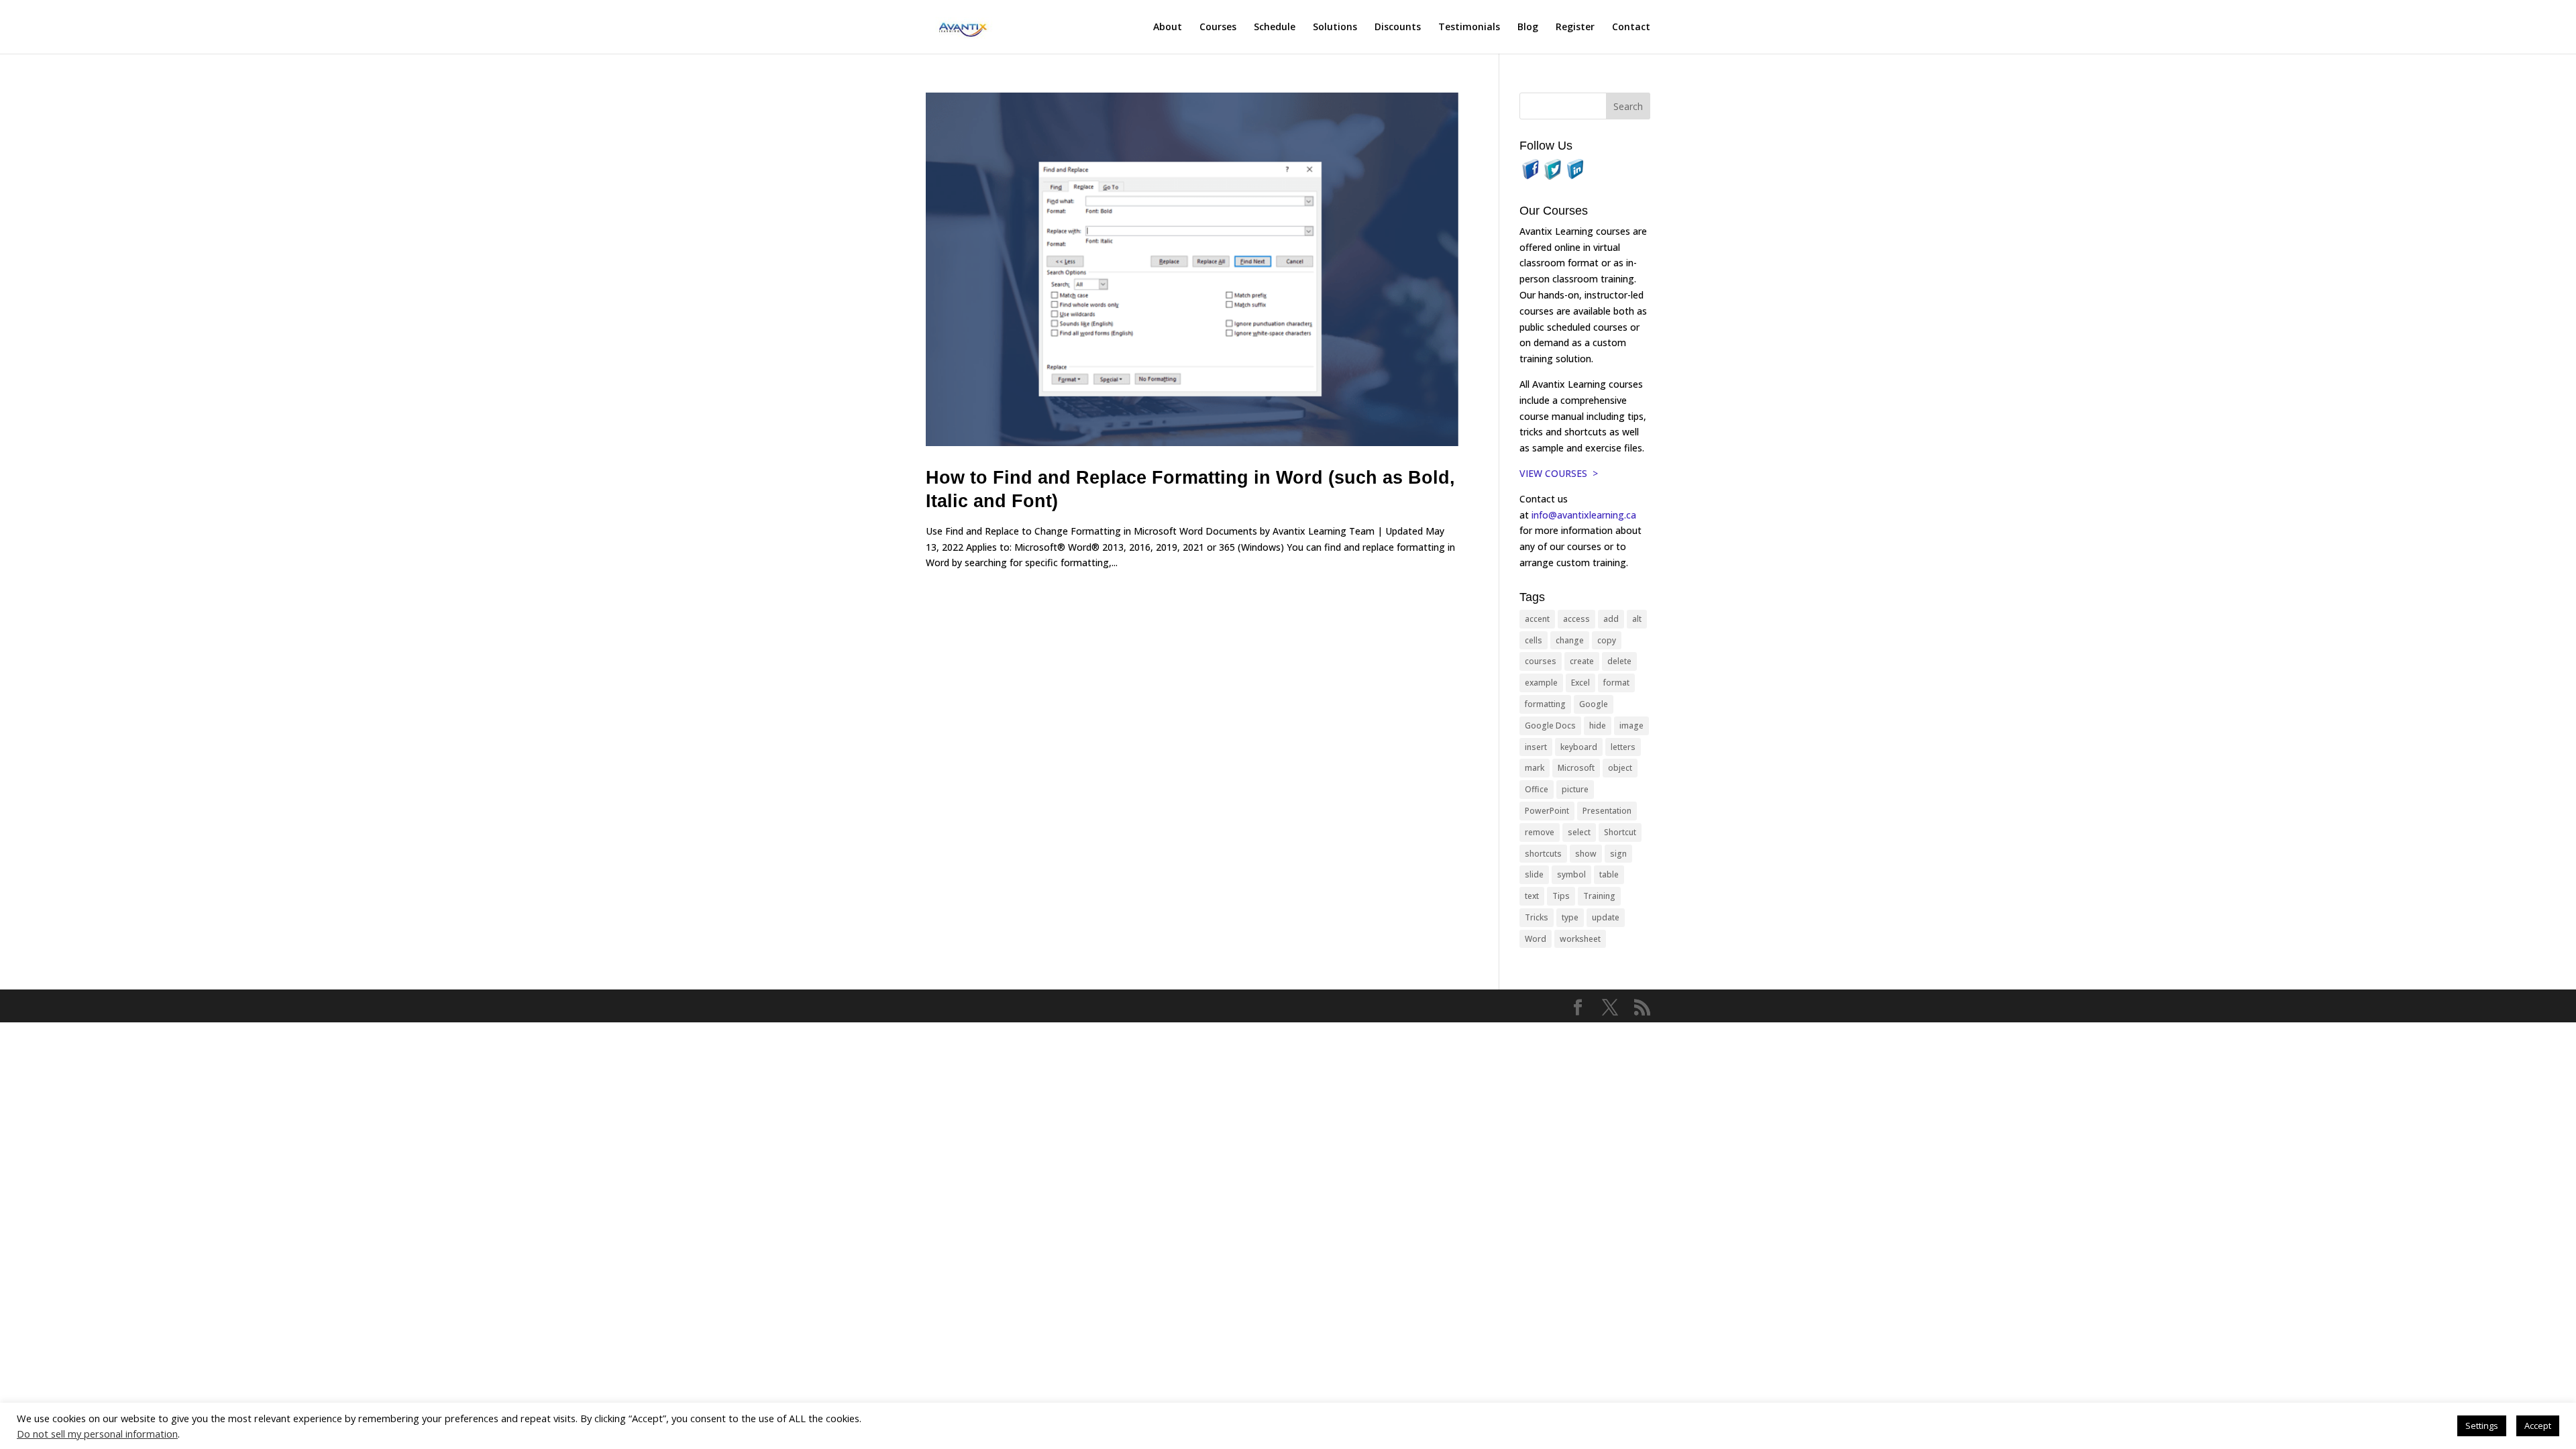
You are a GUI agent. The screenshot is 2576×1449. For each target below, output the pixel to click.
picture (1575, 789)
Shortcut (1620, 832)
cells (1534, 640)
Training (1599, 896)
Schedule (1275, 28)
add (1611, 619)
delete (1619, 661)
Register (1575, 28)
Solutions (1335, 28)
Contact (1631, 28)
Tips (1561, 896)
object (1620, 768)
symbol (1571, 874)
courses (1541, 661)
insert (1536, 747)
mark (1535, 768)
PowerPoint (1547, 811)
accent (1537, 619)
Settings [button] (2482, 1426)
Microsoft (1576, 768)
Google (1594, 704)
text (1532, 896)
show (1586, 854)
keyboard (1579, 747)
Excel (1580, 683)
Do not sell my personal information (97, 1434)
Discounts (1398, 28)
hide (1598, 726)
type (1570, 917)
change (1570, 640)
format (1616, 683)
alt (1637, 619)
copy (1607, 640)
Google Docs (1550, 726)
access (1576, 619)
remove (1540, 832)
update (1606, 917)
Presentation (1607, 811)
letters (1623, 747)
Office (1537, 789)
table (1609, 874)
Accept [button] (2538, 1426)
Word (1536, 939)
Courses (1218, 28)
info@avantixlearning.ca (1585, 515)
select (1579, 832)
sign (1618, 854)
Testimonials (1469, 28)
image (1631, 726)
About (1168, 28)
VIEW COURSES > (1559, 473)
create (1582, 661)
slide (1534, 874)
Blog (1528, 28)
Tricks (1537, 917)
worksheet (1580, 939)
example (1541, 683)
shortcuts (1543, 854)
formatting (1545, 704)
